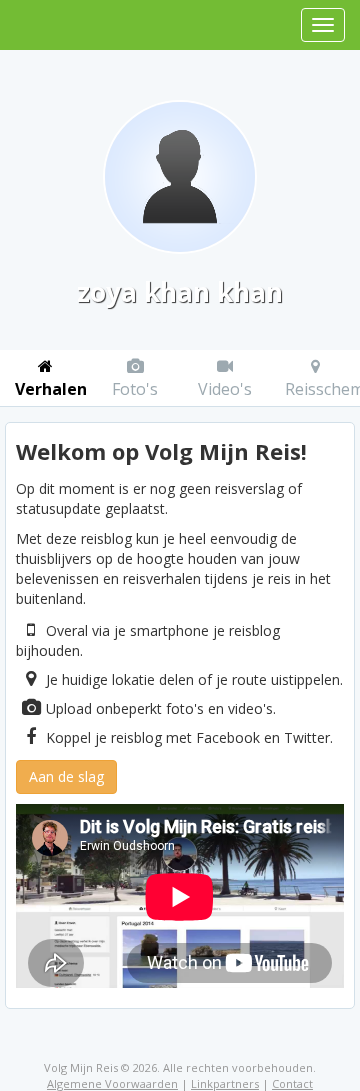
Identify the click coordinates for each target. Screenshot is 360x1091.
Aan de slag (66, 776)
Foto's (135, 389)
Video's (225, 389)
